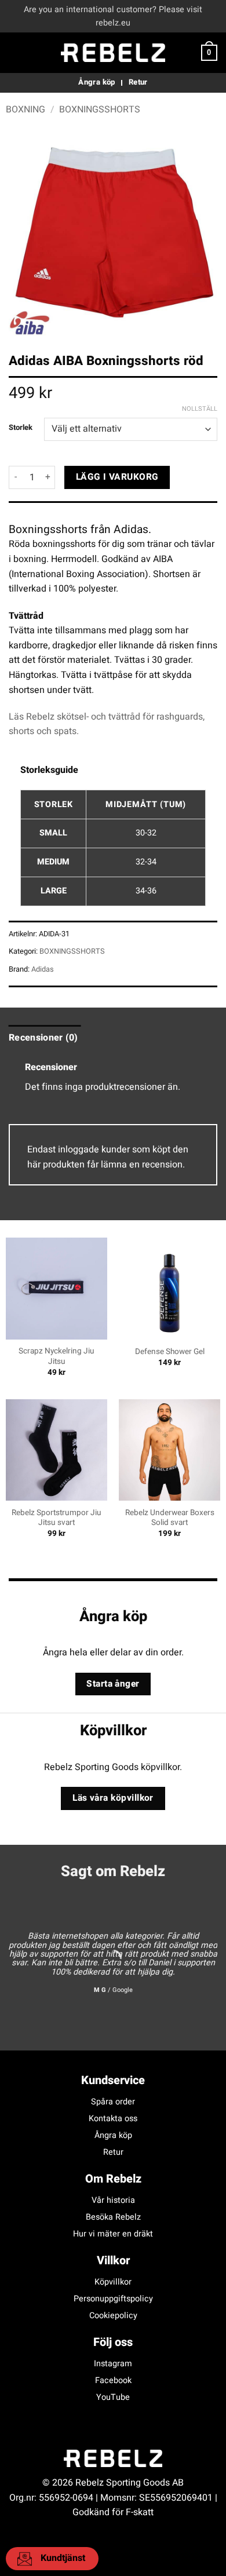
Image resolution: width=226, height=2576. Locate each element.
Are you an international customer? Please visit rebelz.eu (113, 16)
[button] (16, 53)
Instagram (113, 2364)
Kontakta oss (113, 2119)
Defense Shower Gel (170, 1352)
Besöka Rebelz (113, 2217)
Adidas (43, 969)
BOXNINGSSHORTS (100, 110)
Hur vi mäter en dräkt (113, 2234)
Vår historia (113, 2200)
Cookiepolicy (113, 2316)
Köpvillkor (113, 2282)
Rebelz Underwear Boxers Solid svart (170, 1518)
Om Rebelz (113, 2179)
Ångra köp (113, 2135)
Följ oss (113, 2342)
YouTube (113, 2397)
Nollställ (200, 409)
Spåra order (113, 2102)
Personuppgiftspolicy (113, 2299)
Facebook (113, 2380)
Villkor (113, 2261)
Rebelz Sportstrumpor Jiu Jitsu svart (57, 1518)
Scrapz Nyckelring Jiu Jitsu (57, 1357)
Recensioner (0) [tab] (43, 1038)
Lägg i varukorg (117, 477)
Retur (113, 2152)
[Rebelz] (113, 53)
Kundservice (113, 2080)
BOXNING (25, 110)
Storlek (21, 428)
